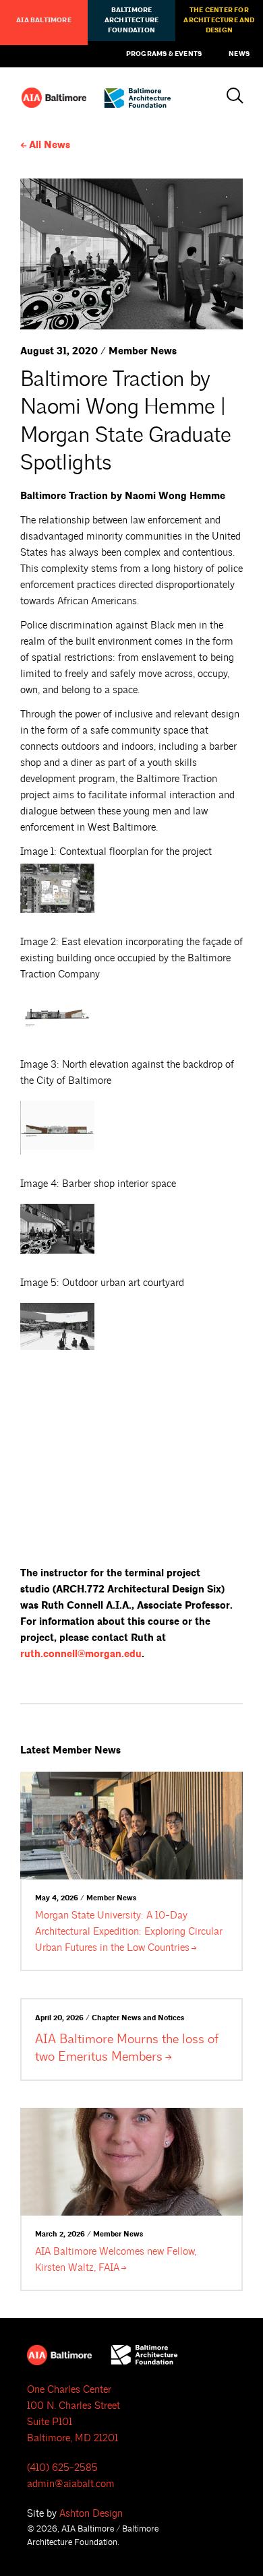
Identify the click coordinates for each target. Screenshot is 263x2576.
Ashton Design (91, 2514)
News (239, 54)
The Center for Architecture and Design (219, 20)
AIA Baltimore (44, 20)
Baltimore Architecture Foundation (131, 20)
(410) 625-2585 (62, 2468)
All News (50, 145)
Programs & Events (164, 54)
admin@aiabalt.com (71, 2484)
